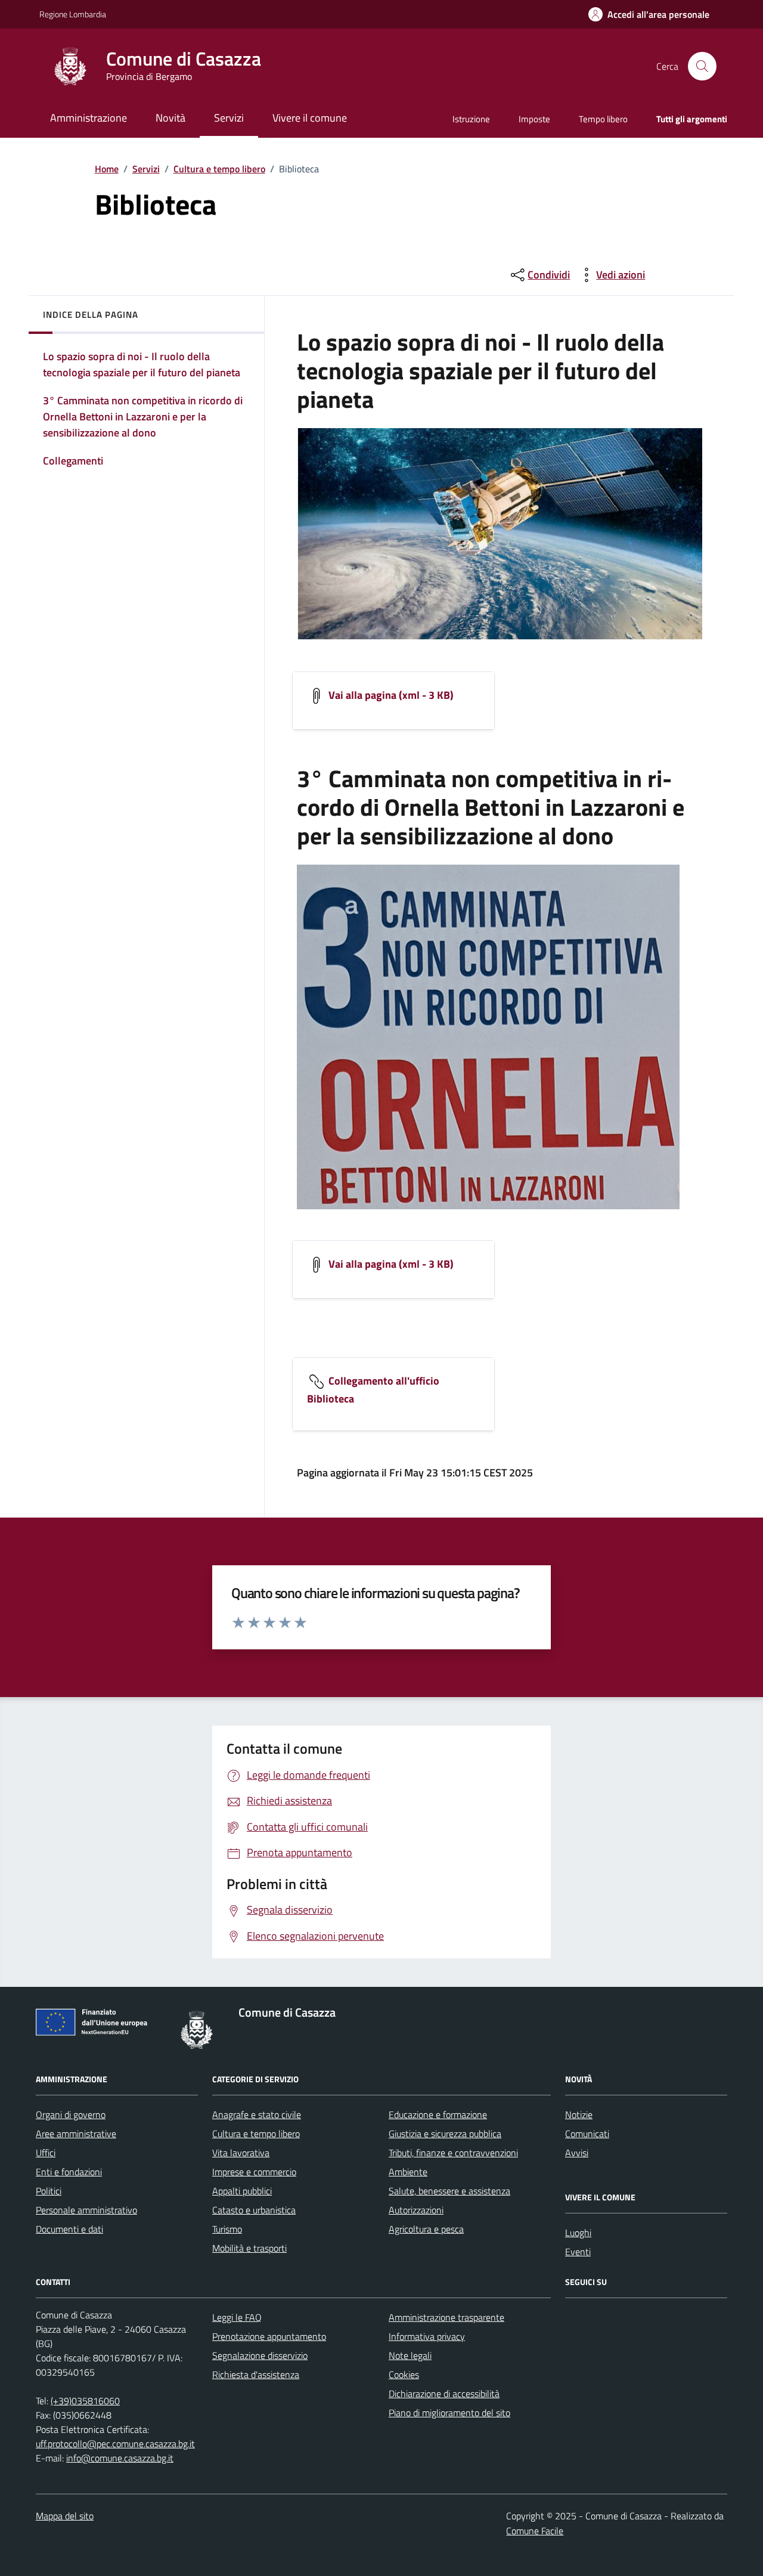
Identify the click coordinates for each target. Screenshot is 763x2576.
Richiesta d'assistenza (256, 2374)
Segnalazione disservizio (260, 2355)
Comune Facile (535, 2531)
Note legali (410, 2355)
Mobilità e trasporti (249, 2248)
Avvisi (577, 2153)
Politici (49, 2191)
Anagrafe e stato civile (257, 2114)
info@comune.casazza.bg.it (120, 2458)
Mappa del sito (65, 2516)
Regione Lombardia (73, 14)
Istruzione (471, 119)
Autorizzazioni (416, 2210)
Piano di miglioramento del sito (449, 2413)
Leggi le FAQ (237, 2317)
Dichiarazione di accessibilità (444, 2394)
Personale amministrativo (86, 2210)
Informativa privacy (427, 2336)
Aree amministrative (76, 2134)
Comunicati (587, 2134)
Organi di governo (71, 2114)
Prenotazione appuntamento (269, 2336)
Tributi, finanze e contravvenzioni (453, 2153)
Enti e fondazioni (69, 2172)
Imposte (534, 119)
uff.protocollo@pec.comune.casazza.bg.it (115, 2444)
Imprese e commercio (254, 2172)
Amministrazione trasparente (446, 2317)
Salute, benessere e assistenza (449, 2191)
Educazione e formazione (438, 2114)
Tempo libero (603, 119)
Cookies (404, 2374)
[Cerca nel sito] (702, 66)
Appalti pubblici (242, 2191)
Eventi (578, 2252)
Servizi (146, 169)
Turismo (227, 2229)
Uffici (46, 2153)
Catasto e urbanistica (254, 2210)
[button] (649, 15)
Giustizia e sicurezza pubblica (445, 2134)
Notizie (579, 2114)
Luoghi (578, 2233)
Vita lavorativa (241, 2153)
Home (107, 169)
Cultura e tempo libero (219, 169)
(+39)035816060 (85, 2401)
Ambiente (408, 2172)
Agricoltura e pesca (426, 2229)
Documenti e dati (69, 2229)
